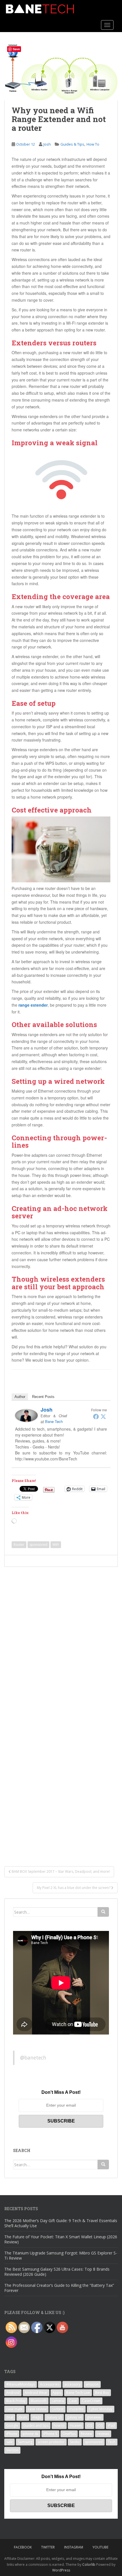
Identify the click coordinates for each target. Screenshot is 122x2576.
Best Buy (102, 2393)
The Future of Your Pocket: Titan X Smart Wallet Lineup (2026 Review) (61, 2239)
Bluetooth (39, 2401)
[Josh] (26, 1415)
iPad (111, 2425)
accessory (72, 2384)
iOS (90, 2425)
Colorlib (89, 2565)
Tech (112, 2442)
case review (37, 2409)
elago (37, 2417)
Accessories (50, 2384)
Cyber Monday (101, 2409)
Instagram (74, 2547)
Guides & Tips (72, 144)
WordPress (61, 2570)
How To (93, 144)
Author (20, 1397)
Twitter (48, 2547)
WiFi (56, 1545)
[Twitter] (103, 1416)
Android (13, 2393)
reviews (103, 2434)
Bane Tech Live (78, 2393)
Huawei (76, 2425)
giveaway (94, 2417)
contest (58, 2409)
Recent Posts (43, 1397)
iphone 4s (30, 2434)
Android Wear (36, 2393)
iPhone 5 (50, 2434)
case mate (14, 2409)
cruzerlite (76, 2409)
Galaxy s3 (54, 2417)
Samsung (25, 2442)
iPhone (12, 2434)
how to (59, 2425)
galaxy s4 (74, 2417)
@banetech (33, 2058)
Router (19, 1545)
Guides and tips (36, 2425)
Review (86, 2434)
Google (12, 2425)
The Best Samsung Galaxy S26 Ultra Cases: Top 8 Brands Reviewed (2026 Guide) (57, 2272)
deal (10, 2417)
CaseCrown (91, 2401)
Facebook (23, 2547)
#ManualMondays (21, 2384)
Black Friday (16, 2401)
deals (23, 2417)
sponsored (38, 1545)
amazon (92, 2384)
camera (58, 2401)
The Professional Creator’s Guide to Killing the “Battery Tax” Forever (59, 2288)
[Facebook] (96, 1416)
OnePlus (69, 2434)
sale (10, 2442)
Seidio (75, 2442)
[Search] (103, 1912)
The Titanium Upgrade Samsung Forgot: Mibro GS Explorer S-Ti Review (61, 2255)
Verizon (12, 2450)
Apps (57, 2393)
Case (73, 2401)
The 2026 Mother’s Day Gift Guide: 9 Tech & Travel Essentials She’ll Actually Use (61, 2223)
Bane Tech (54, 1421)
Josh (47, 144)
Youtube (100, 2547)
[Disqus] (61, 1638)
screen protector (51, 2442)
